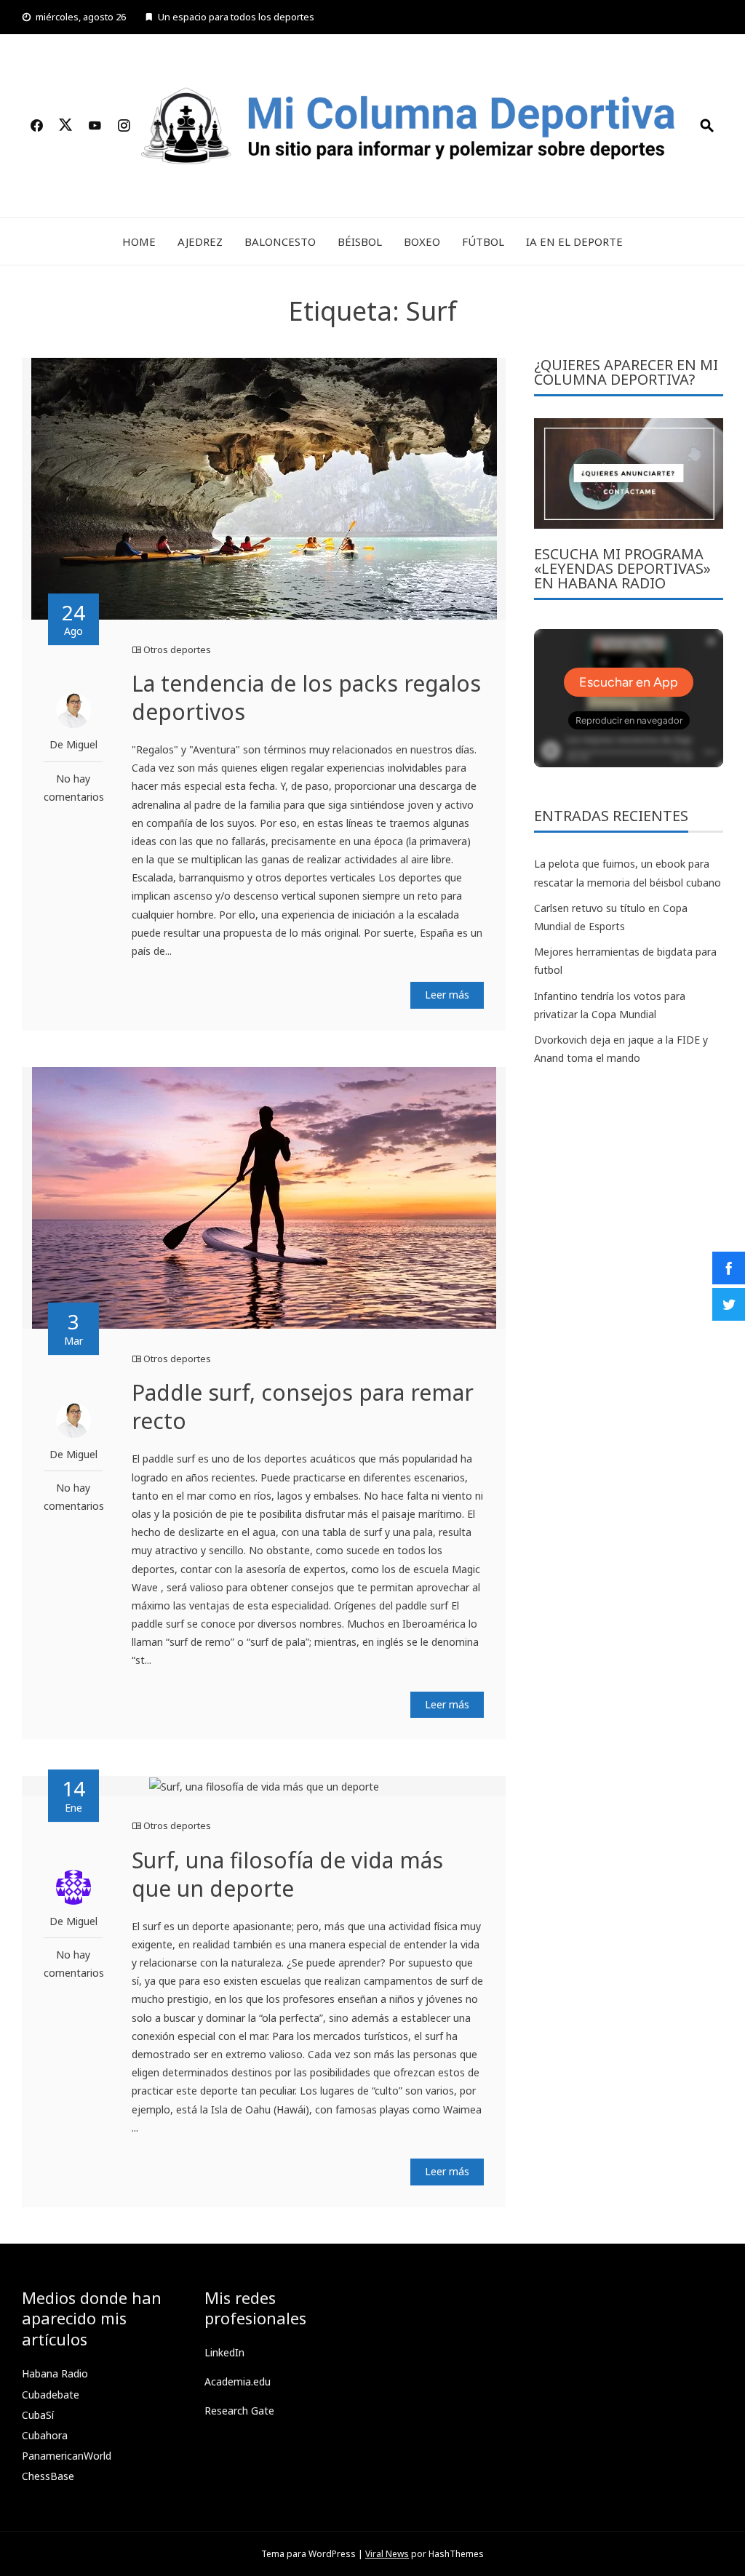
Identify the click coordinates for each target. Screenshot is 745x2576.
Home (139, 241)
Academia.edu (238, 2381)
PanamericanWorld (67, 2456)
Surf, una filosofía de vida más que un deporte (287, 1874)
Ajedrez (200, 241)
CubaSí (38, 2415)
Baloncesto (280, 241)
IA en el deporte (574, 241)
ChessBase (48, 2476)
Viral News (387, 2554)
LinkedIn (224, 2352)
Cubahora (45, 2435)
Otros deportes (177, 649)
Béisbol (360, 241)
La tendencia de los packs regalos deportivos (306, 697)
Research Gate (239, 2411)
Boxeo (422, 241)
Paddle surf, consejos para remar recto (303, 1407)
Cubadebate (51, 2395)
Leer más (447, 995)
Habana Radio (55, 2373)
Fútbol (483, 241)
